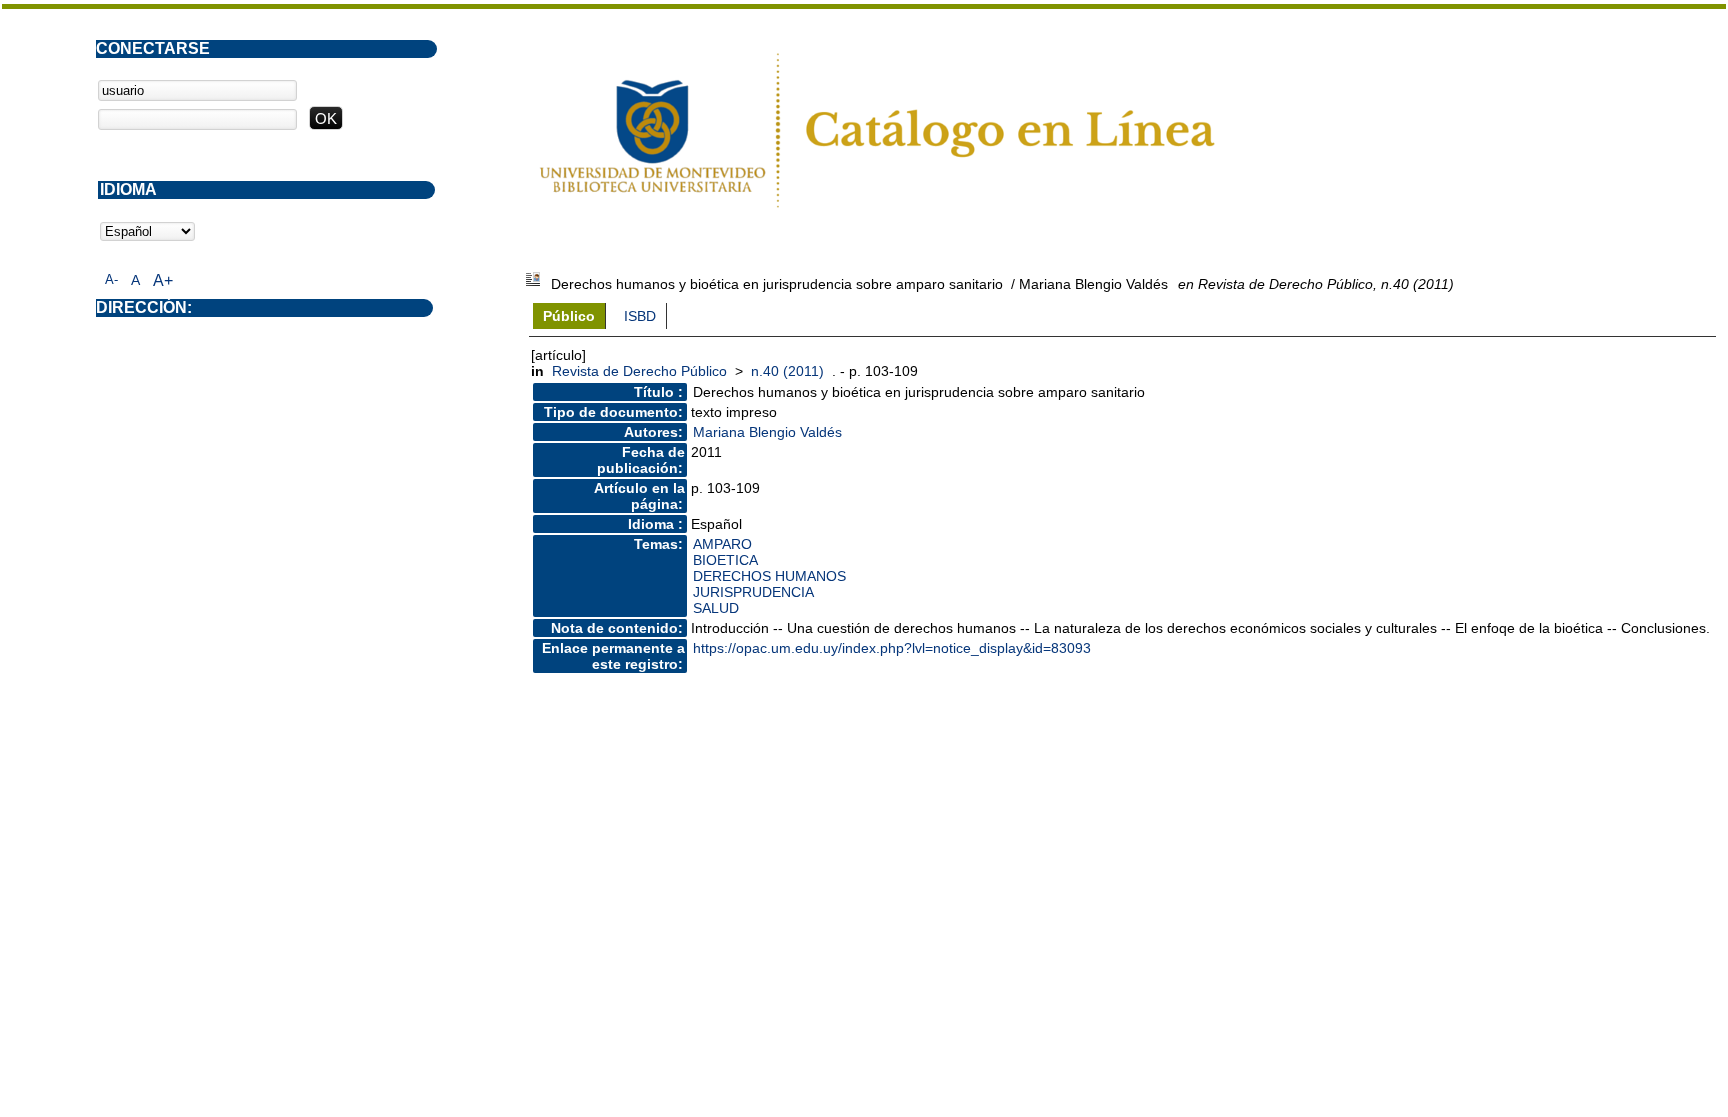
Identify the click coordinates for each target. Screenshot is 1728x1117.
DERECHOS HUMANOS (769, 576)
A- (111, 279)
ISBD (640, 316)
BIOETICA (725, 560)
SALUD (716, 608)
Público (569, 316)
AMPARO (722, 544)
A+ (163, 280)
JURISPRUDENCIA (753, 592)
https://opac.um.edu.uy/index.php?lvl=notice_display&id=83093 (892, 648)
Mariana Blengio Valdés (767, 432)
